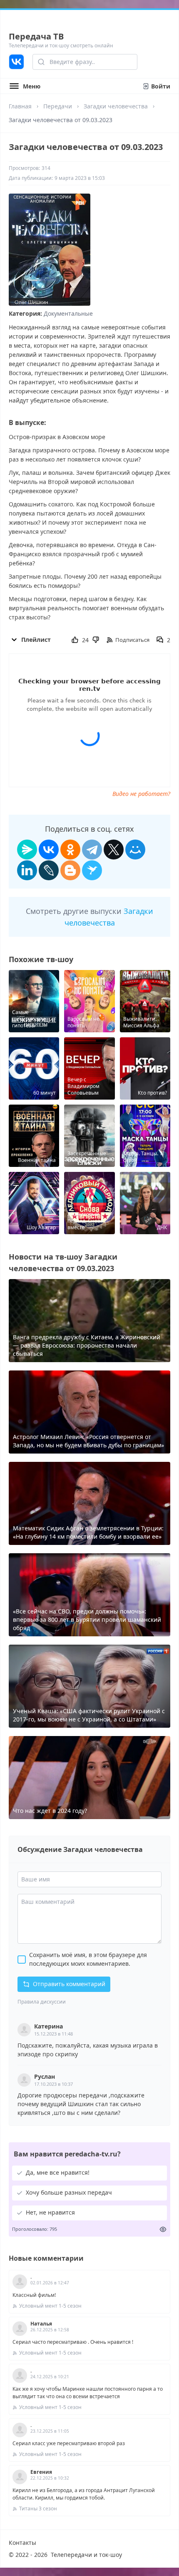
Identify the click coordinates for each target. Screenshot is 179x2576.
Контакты (22, 2543)
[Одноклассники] (70, 850)
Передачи (58, 106)
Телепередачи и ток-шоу (86, 2555)
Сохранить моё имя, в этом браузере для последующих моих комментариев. (88, 1959)
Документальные (68, 313)
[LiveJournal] (49, 870)
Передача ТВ (36, 36)
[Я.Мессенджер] (27, 850)
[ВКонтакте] (49, 850)
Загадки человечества (116, 106)
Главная (20, 106)
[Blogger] (70, 870)
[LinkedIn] (27, 870)
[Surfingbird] (92, 870)
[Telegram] (92, 850)
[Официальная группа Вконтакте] (16, 62)
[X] (114, 850)
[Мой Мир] (135, 850)
